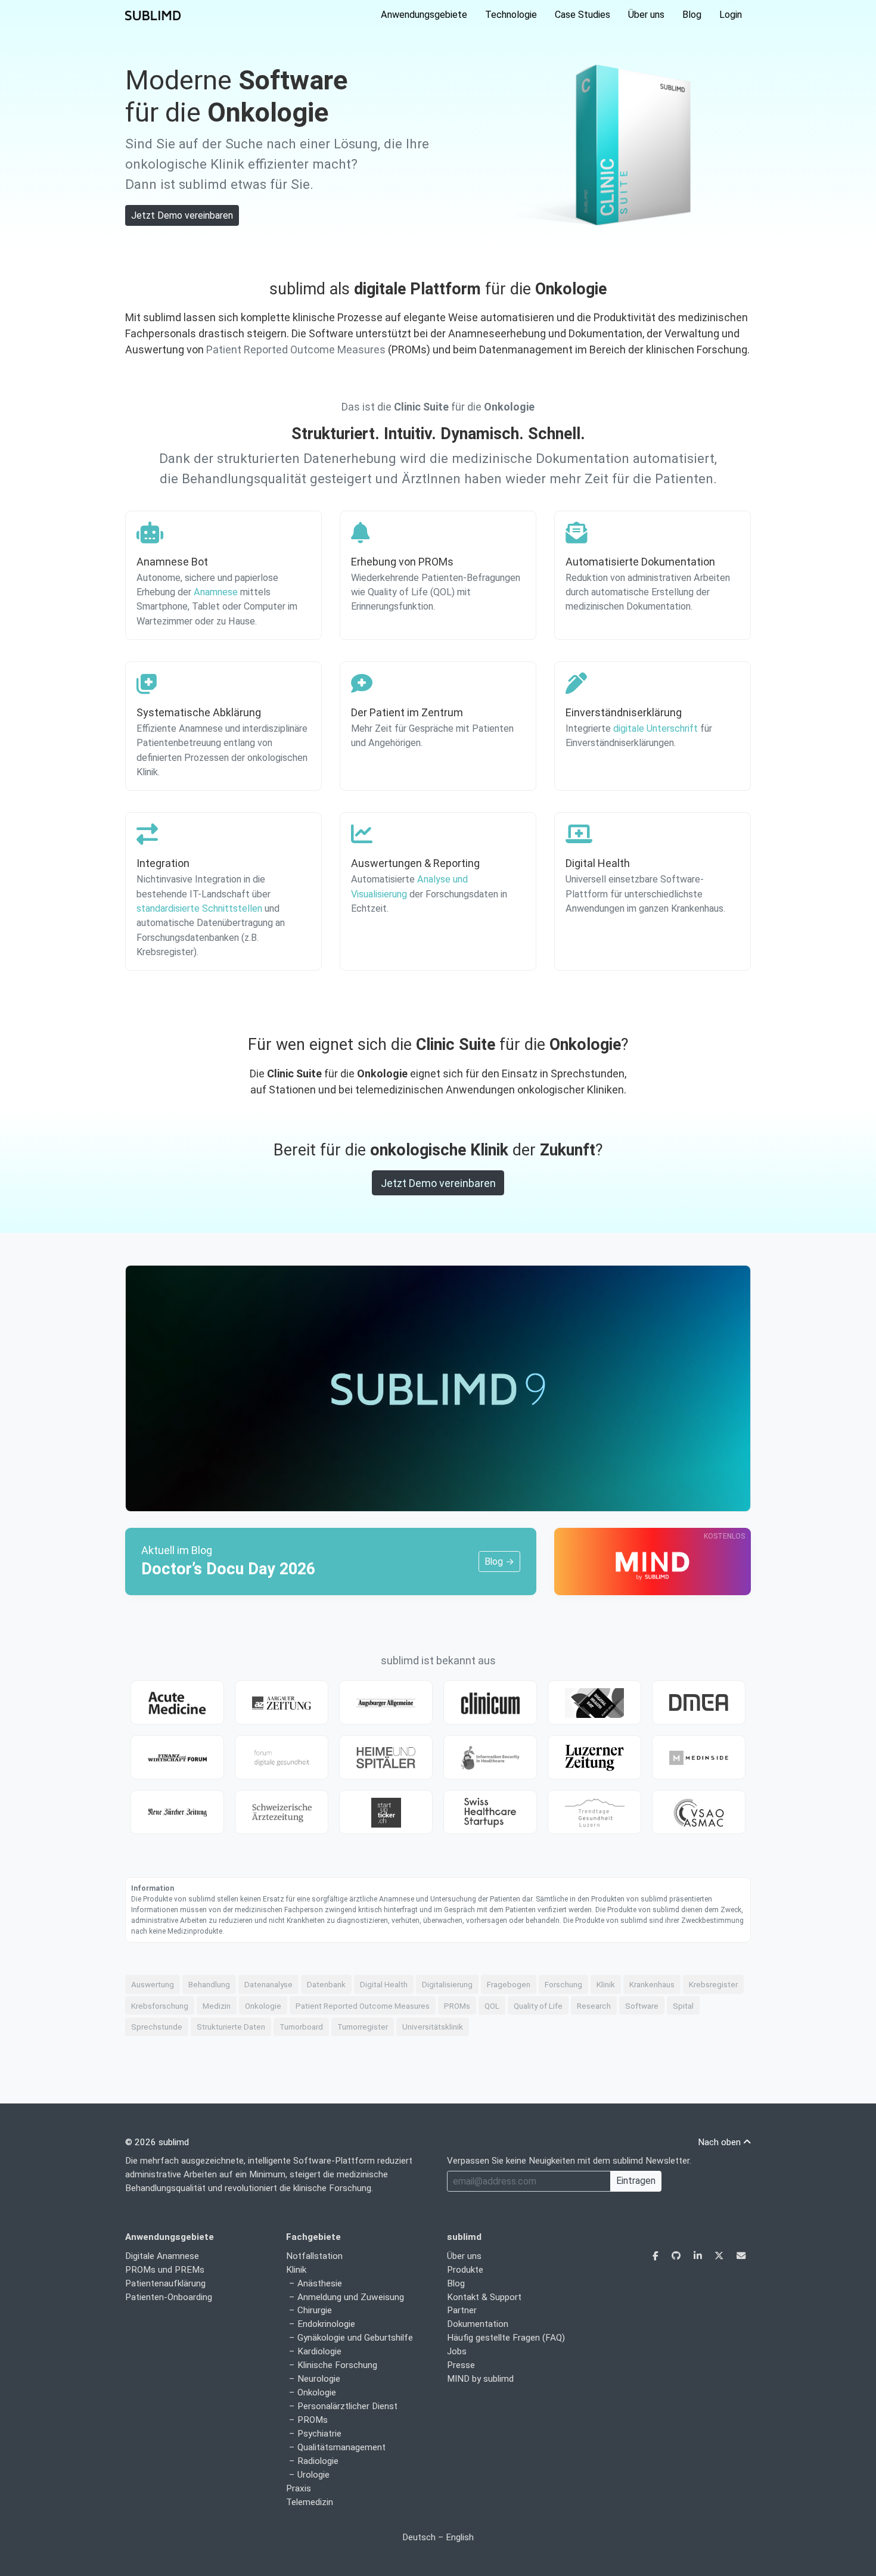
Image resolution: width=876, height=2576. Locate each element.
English (460, 2537)
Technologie (511, 15)
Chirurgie (315, 2310)
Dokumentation (478, 2324)
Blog (692, 15)
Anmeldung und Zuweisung (351, 2297)
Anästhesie (320, 2283)
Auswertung (153, 1984)
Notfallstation (314, 2256)
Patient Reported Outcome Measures (296, 349)
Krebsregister (713, 1984)
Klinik (606, 1984)
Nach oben (720, 2142)
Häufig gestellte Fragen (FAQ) (506, 2338)
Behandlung (209, 1984)
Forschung (563, 1984)
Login (731, 15)
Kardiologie (319, 2351)
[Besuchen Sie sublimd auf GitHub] (677, 2256)
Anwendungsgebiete (424, 15)
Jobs (457, 2351)
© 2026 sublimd (157, 2142)
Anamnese (216, 592)
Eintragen (636, 2181)
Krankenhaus (652, 1984)
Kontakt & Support (484, 2297)
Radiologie (318, 2461)
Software (642, 2006)
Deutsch (419, 2537)
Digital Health (384, 1984)
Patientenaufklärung (165, 2283)
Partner (462, 2310)
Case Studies (583, 15)
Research (594, 2006)
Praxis (299, 2488)
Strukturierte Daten (231, 2027)
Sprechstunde (157, 2027)
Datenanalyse (268, 1984)
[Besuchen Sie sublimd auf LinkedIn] (699, 2256)
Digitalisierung (447, 1984)
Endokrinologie (326, 2324)
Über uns (646, 15)
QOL (492, 2006)
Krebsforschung (160, 2006)
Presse (461, 2365)
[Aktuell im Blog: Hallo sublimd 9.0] (438, 1388)
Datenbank (326, 1984)
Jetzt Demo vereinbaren (182, 215)
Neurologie (319, 2379)
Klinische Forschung (337, 2365)
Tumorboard (301, 2027)
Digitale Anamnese (162, 2256)
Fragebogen (509, 1984)
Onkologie (263, 2006)
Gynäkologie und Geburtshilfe (355, 2338)
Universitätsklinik (433, 2027)
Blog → (499, 1562)
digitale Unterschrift (656, 728)
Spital (683, 2006)
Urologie (313, 2475)
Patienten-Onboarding (169, 2297)
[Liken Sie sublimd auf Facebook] (657, 2256)
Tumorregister (363, 2027)
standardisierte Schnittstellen (199, 908)
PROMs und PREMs (165, 2270)
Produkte (465, 2270)
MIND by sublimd (480, 2379)
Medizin (217, 2006)
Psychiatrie (319, 2434)
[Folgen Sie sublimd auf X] (720, 2256)
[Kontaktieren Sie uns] (741, 2256)
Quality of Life (538, 2006)
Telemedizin (310, 2502)
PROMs (457, 2006)
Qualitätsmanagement (341, 2447)
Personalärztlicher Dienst (347, 2406)
